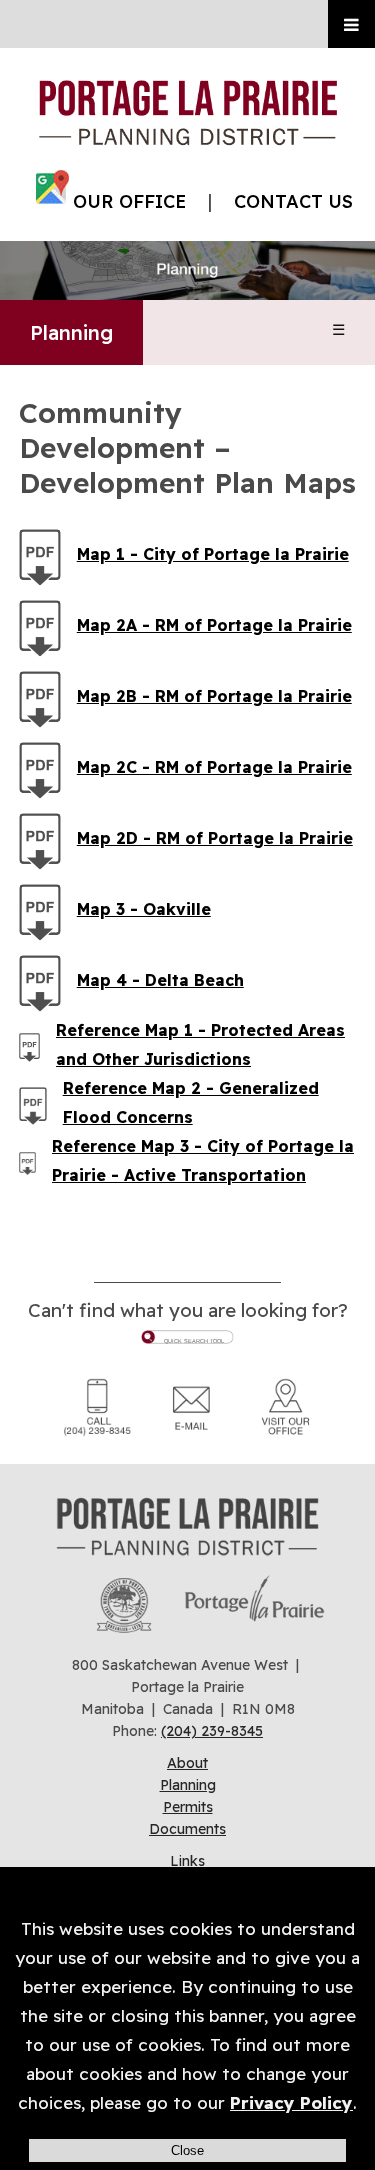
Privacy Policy (291, 2102)
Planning (71, 332)
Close (187, 2150)
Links (187, 1861)
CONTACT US (293, 201)
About (187, 1763)
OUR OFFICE (129, 201)
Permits (188, 1807)
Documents (187, 1829)
